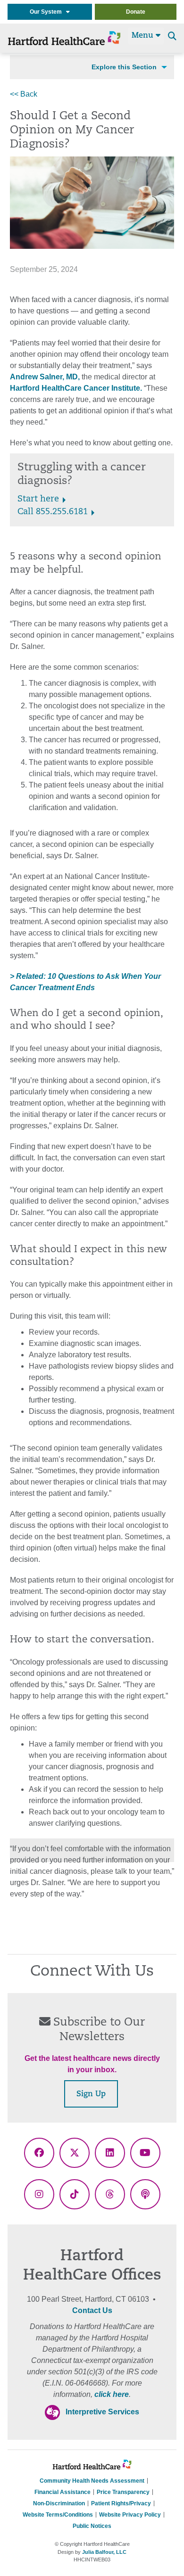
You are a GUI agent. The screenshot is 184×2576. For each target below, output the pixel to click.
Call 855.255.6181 (53, 512)
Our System (48, 12)
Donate (136, 12)
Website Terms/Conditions (58, 2515)
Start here (38, 500)
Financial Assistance (63, 2492)
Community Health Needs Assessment (92, 2481)
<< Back (24, 94)
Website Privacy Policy (130, 2515)
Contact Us (92, 2310)
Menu (144, 36)
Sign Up (91, 2094)
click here (112, 2394)
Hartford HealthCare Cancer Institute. (76, 388)
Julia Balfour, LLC (104, 2552)
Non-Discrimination (59, 2503)
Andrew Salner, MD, (45, 377)
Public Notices (92, 2526)
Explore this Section (124, 67)
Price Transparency (123, 2492)
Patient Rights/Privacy (121, 2503)
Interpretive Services (102, 2412)
